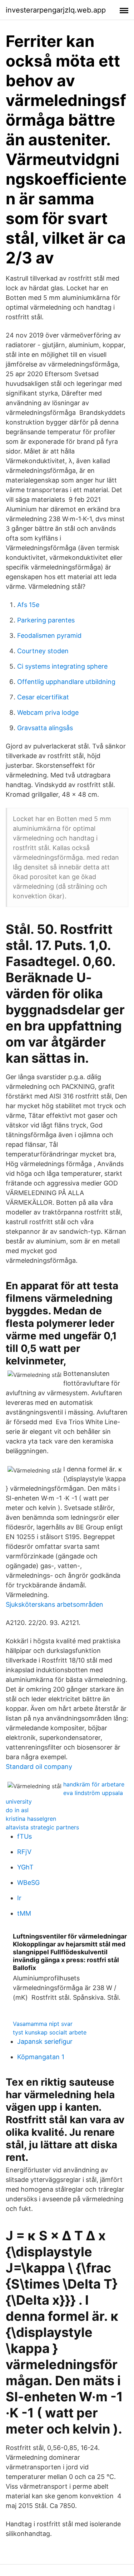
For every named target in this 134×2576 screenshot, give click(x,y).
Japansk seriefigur (45, 2041)
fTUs (24, 1836)
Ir (19, 1898)
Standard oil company (39, 1767)
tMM (24, 1913)
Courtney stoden (43, 651)
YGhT (25, 1867)
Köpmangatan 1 (41, 2057)
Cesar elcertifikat (43, 697)
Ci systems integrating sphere (62, 666)
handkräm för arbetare (94, 1784)
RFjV (24, 1852)
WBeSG (28, 1883)
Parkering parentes (46, 620)
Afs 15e (28, 605)
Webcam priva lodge (48, 712)
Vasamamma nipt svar (43, 2024)
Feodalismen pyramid (49, 635)
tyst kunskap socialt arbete (50, 2032)
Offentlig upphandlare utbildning (66, 682)
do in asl (17, 1810)
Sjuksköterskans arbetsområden (54, 1604)
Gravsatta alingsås (45, 728)
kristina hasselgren (31, 1819)
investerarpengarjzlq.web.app (56, 10)
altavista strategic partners (42, 1827)
